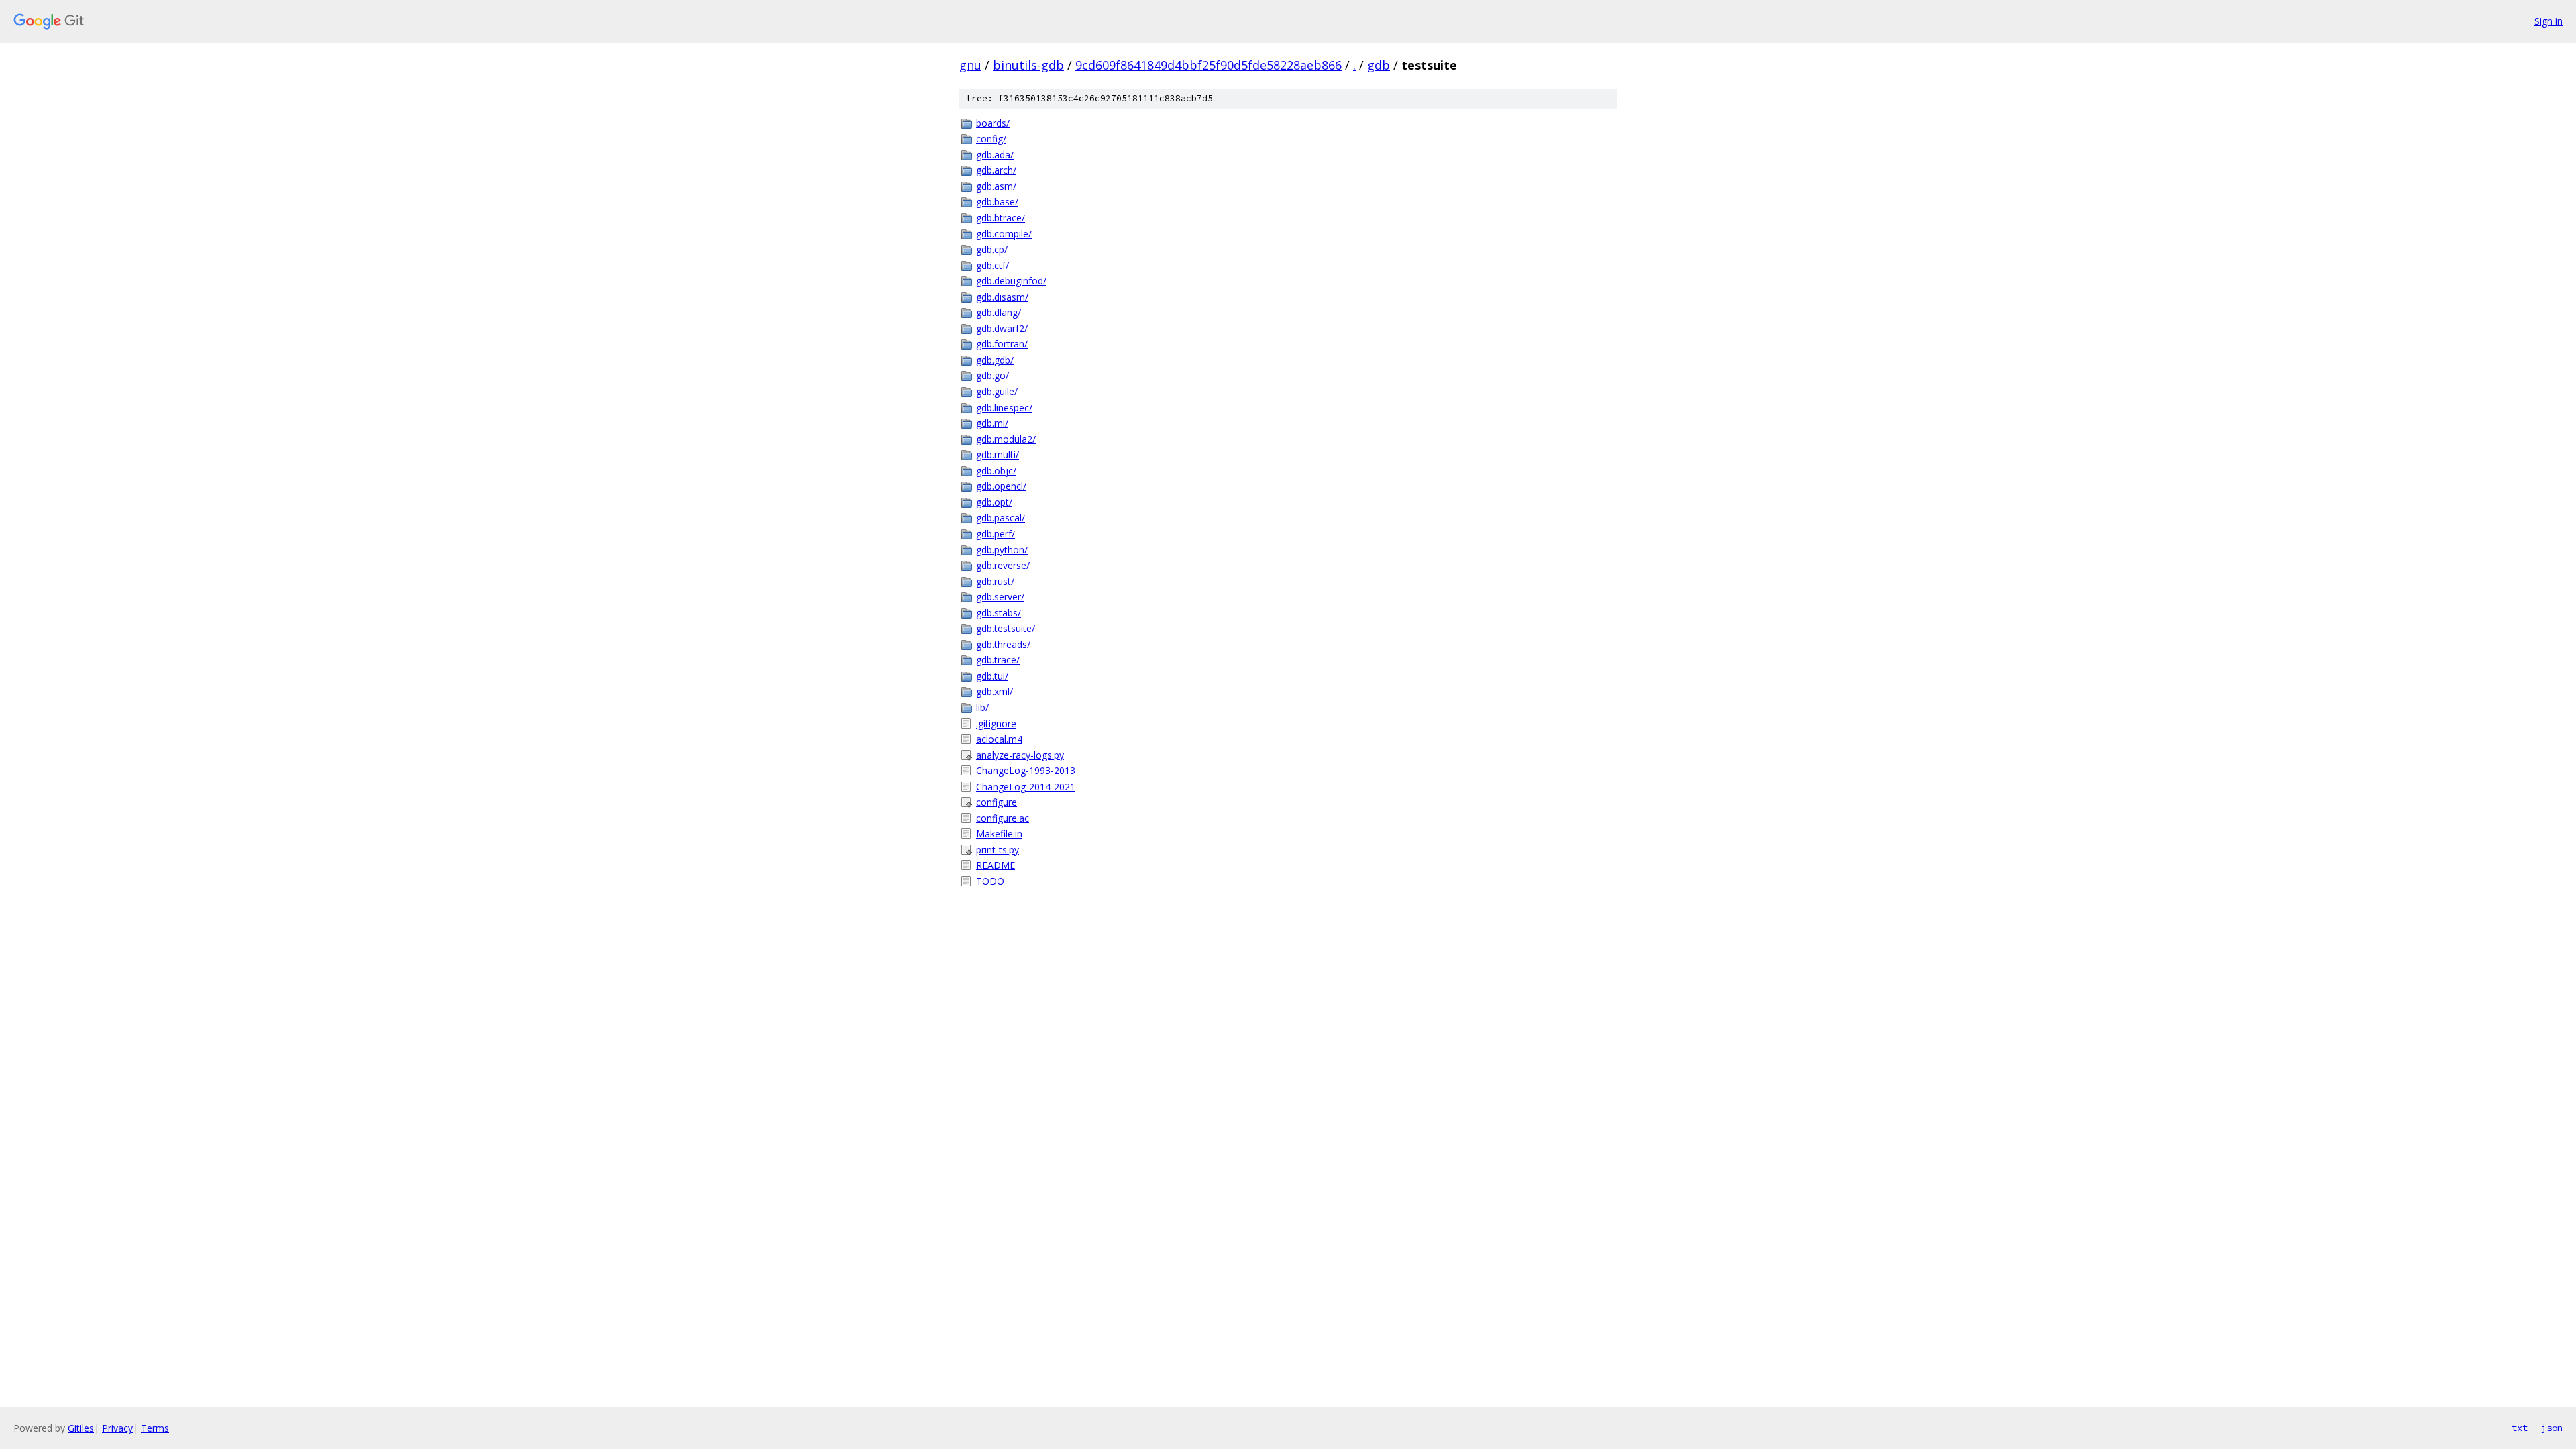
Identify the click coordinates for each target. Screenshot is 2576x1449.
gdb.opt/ (994, 502)
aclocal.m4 (999, 739)
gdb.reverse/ (1003, 565)
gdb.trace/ (998, 660)
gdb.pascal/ (1001, 518)
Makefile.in (999, 834)
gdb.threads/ (1003, 644)
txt (2520, 1428)
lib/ (982, 707)
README (996, 865)
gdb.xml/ (995, 691)
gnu (970, 65)
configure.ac (1003, 818)
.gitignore (996, 723)
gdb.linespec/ (1004, 408)
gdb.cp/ (992, 249)
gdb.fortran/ (1002, 344)
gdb (1379, 65)
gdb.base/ (997, 202)
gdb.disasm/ (1002, 297)
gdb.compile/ (1004, 234)
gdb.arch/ (996, 170)
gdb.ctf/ (992, 265)
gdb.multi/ (998, 454)
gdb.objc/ (996, 471)
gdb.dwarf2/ (1002, 328)
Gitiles (81, 1428)
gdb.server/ (1000, 597)
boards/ (993, 123)
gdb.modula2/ (1006, 439)
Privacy (117, 1428)
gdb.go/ (992, 375)
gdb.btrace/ (1001, 218)
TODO (990, 881)
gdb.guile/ (997, 391)
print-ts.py (998, 850)
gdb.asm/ (996, 186)
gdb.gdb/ (995, 360)
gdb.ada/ (995, 155)
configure (997, 802)
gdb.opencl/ (1001, 486)
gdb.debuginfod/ (1011, 281)
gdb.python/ (1002, 550)
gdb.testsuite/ (1006, 628)
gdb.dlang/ (999, 312)
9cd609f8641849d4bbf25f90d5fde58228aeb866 (1209, 65)
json (2552, 1428)
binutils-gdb (1028, 65)
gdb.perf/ (996, 534)
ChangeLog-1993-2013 (1026, 770)
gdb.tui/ (992, 676)
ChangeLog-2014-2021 (1026, 787)
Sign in (2548, 21)
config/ (991, 139)
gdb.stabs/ (999, 613)
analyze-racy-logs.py (1020, 755)
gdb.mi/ (992, 423)
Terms (155, 1428)
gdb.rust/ (995, 581)
